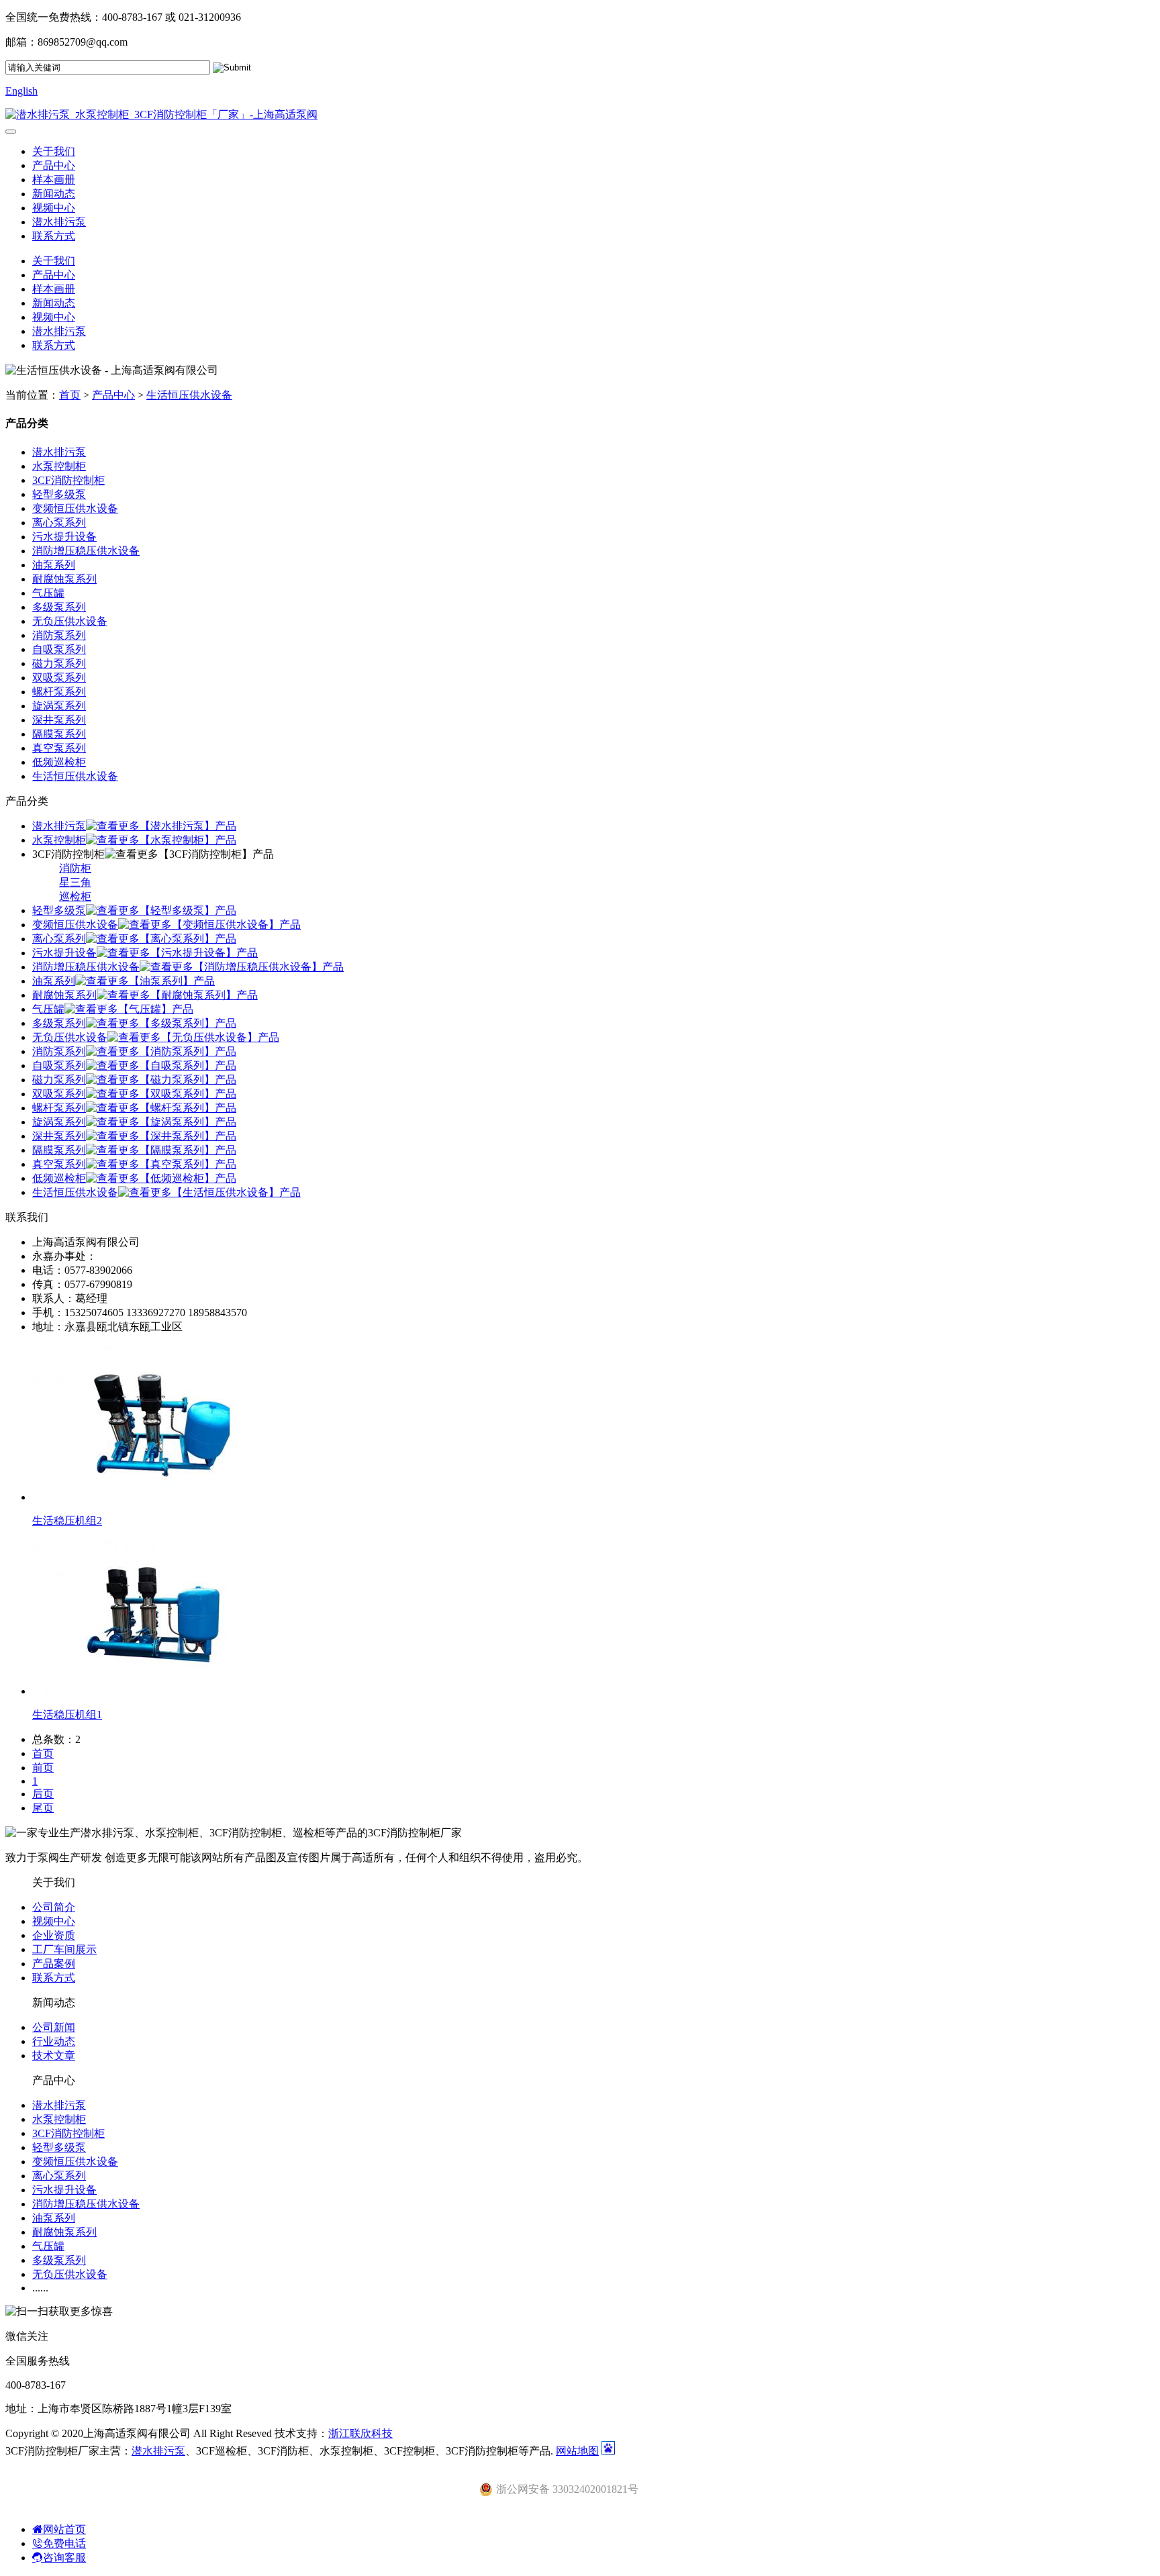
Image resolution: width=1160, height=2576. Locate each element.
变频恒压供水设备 (75, 508)
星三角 (75, 882)
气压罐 (48, 593)
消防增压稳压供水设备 (86, 551)
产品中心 (54, 165)
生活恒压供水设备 (189, 395)
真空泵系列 (59, 748)
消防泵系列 (59, 635)
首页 (70, 395)
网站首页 (64, 2529)
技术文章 (54, 2055)
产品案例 (54, 1964)
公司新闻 (54, 2027)
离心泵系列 (59, 523)
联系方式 (54, 236)
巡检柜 (75, 896)
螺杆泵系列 (59, 692)
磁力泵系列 (59, 663)
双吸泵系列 (59, 678)
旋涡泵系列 (59, 706)
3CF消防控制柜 (68, 480)
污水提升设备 (64, 537)
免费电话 (64, 2543)
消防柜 (75, 868)
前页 (43, 1768)
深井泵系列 (59, 720)
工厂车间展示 (64, 1949)
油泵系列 (54, 565)
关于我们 (54, 151)
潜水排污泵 (59, 222)
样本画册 (54, 180)
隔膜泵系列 (59, 734)
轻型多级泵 (59, 494)
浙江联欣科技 (360, 2433)
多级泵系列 (59, 607)
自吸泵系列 (59, 649)
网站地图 (577, 2451)
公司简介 (54, 1907)
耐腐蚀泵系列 (64, 579)
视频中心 (54, 208)
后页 (43, 1794)
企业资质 (54, 1935)
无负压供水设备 (70, 621)
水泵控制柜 (59, 466)
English (21, 91)
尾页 (43, 1808)
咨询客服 (64, 2558)
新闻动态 (54, 194)
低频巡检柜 (59, 762)
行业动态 (54, 2041)
